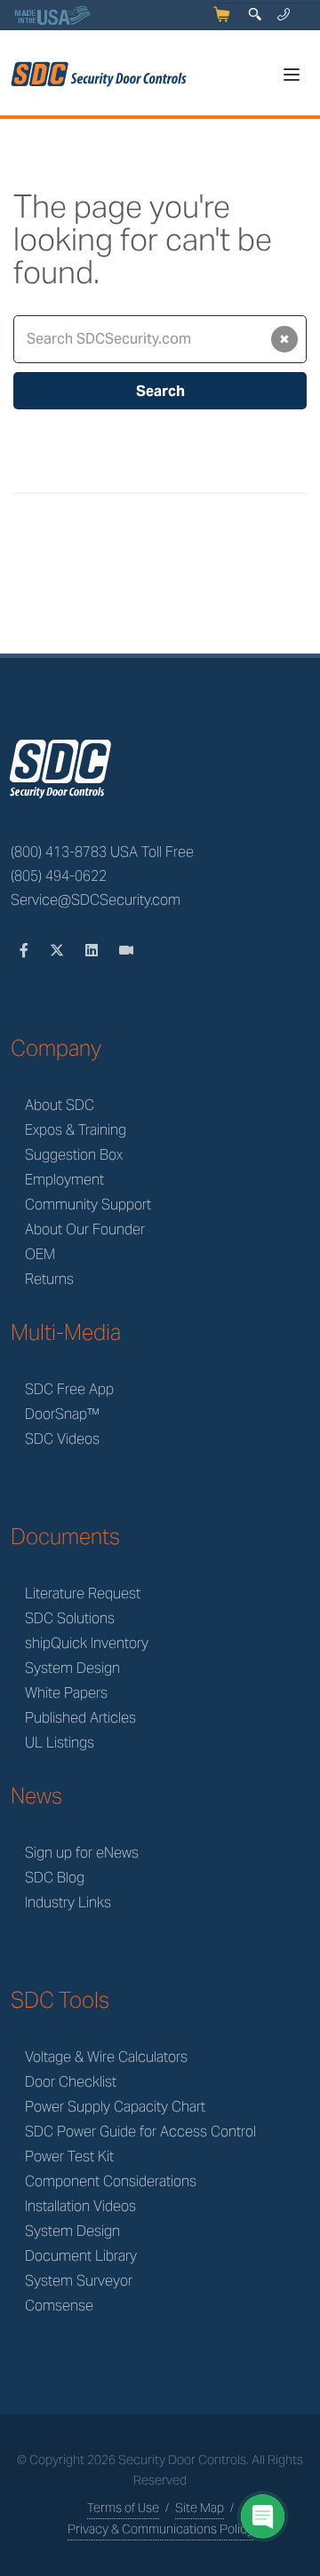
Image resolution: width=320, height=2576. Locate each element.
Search (160, 391)
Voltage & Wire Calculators (106, 2057)
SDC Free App (69, 1389)
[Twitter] (59, 951)
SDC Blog (55, 1878)
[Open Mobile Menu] (292, 75)
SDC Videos (62, 1439)
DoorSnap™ (62, 1414)
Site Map (200, 2508)
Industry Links (68, 1902)
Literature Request (83, 1593)
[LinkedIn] (93, 951)
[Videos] (126, 951)
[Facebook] (26, 951)
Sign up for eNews (82, 1853)
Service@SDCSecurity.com (96, 900)
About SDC (60, 1105)
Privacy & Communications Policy (160, 2529)
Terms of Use (123, 2508)
